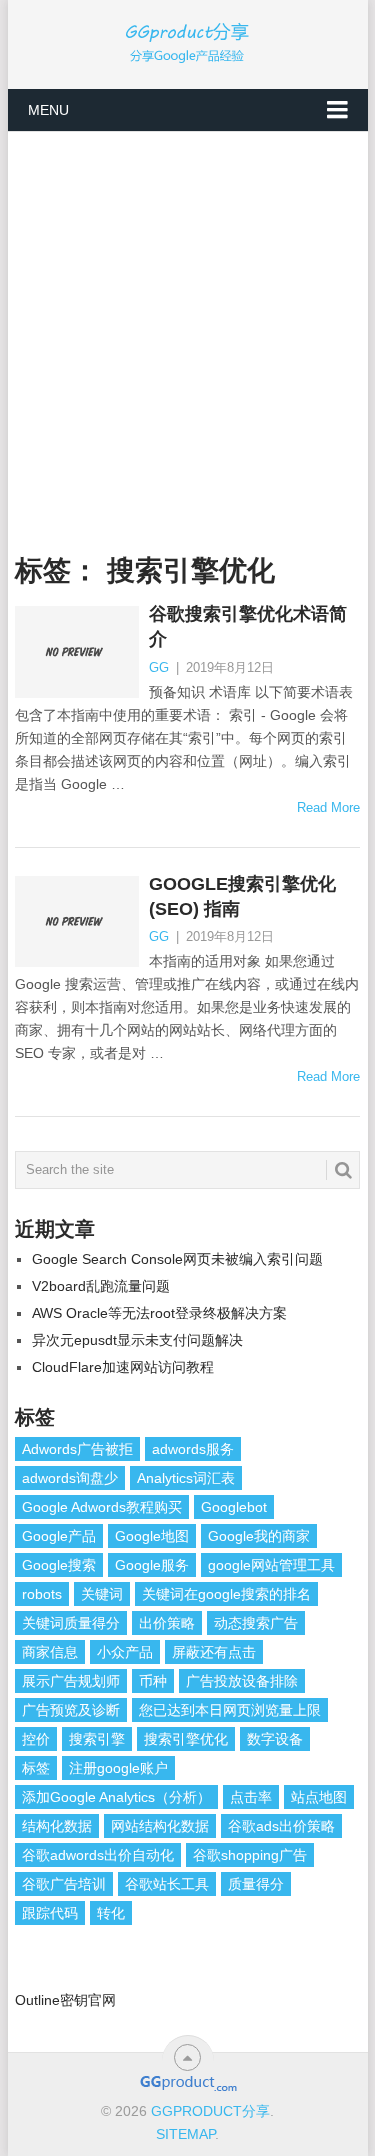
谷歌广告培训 (64, 1884)
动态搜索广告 (256, 1623)
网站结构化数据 (160, 1826)
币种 (153, 1681)
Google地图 (152, 1536)
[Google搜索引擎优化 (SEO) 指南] (77, 922)
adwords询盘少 (70, 1478)
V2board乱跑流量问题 (101, 1286)
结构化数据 (57, 1826)
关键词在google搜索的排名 (226, 1594)
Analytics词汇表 (186, 1478)
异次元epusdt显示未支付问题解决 (137, 1340)
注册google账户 (118, 1768)
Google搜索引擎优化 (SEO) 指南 (242, 896)
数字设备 (275, 1739)
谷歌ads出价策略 (281, 1826)
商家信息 (50, 1652)
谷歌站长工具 (167, 1884)
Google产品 (59, 1536)
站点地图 (319, 1797)
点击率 (251, 1797)
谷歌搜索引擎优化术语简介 (248, 626)
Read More (328, 807)
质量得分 (256, 1884)
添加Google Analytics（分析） (116, 1797)
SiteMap (185, 2134)
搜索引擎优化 (186, 1739)
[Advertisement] (187, 329)
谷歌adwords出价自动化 (98, 1855)
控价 (36, 1739)
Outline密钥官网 (65, 2000)
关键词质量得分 (71, 1623)
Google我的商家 (259, 1536)
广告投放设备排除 (242, 1681)
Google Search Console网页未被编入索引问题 (177, 1259)
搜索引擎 (97, 1739)
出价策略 (167, 1623)
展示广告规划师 (71, 1681)
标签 (36, 1768)
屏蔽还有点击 (214, 1652)
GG (159, 667)
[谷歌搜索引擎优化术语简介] (77, 652)
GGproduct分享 (210, 2111)
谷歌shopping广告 (250, 1855)
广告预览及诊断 (71, 1710)
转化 (111, 1913)
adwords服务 (193, 1449)
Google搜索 (59, 1565)
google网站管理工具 (271, 1565)
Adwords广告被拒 (77, 1449)
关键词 (102, 1594)
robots (42, 1594)
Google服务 (152, 1565)
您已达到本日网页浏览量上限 (230, 1710)
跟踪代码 (50, 1913)
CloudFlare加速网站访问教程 (123, 1367)
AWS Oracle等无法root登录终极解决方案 (159, 1313)
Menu (48, 110)
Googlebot (234, 1507)
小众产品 (125, 1652)
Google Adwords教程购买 (102, 1507)
